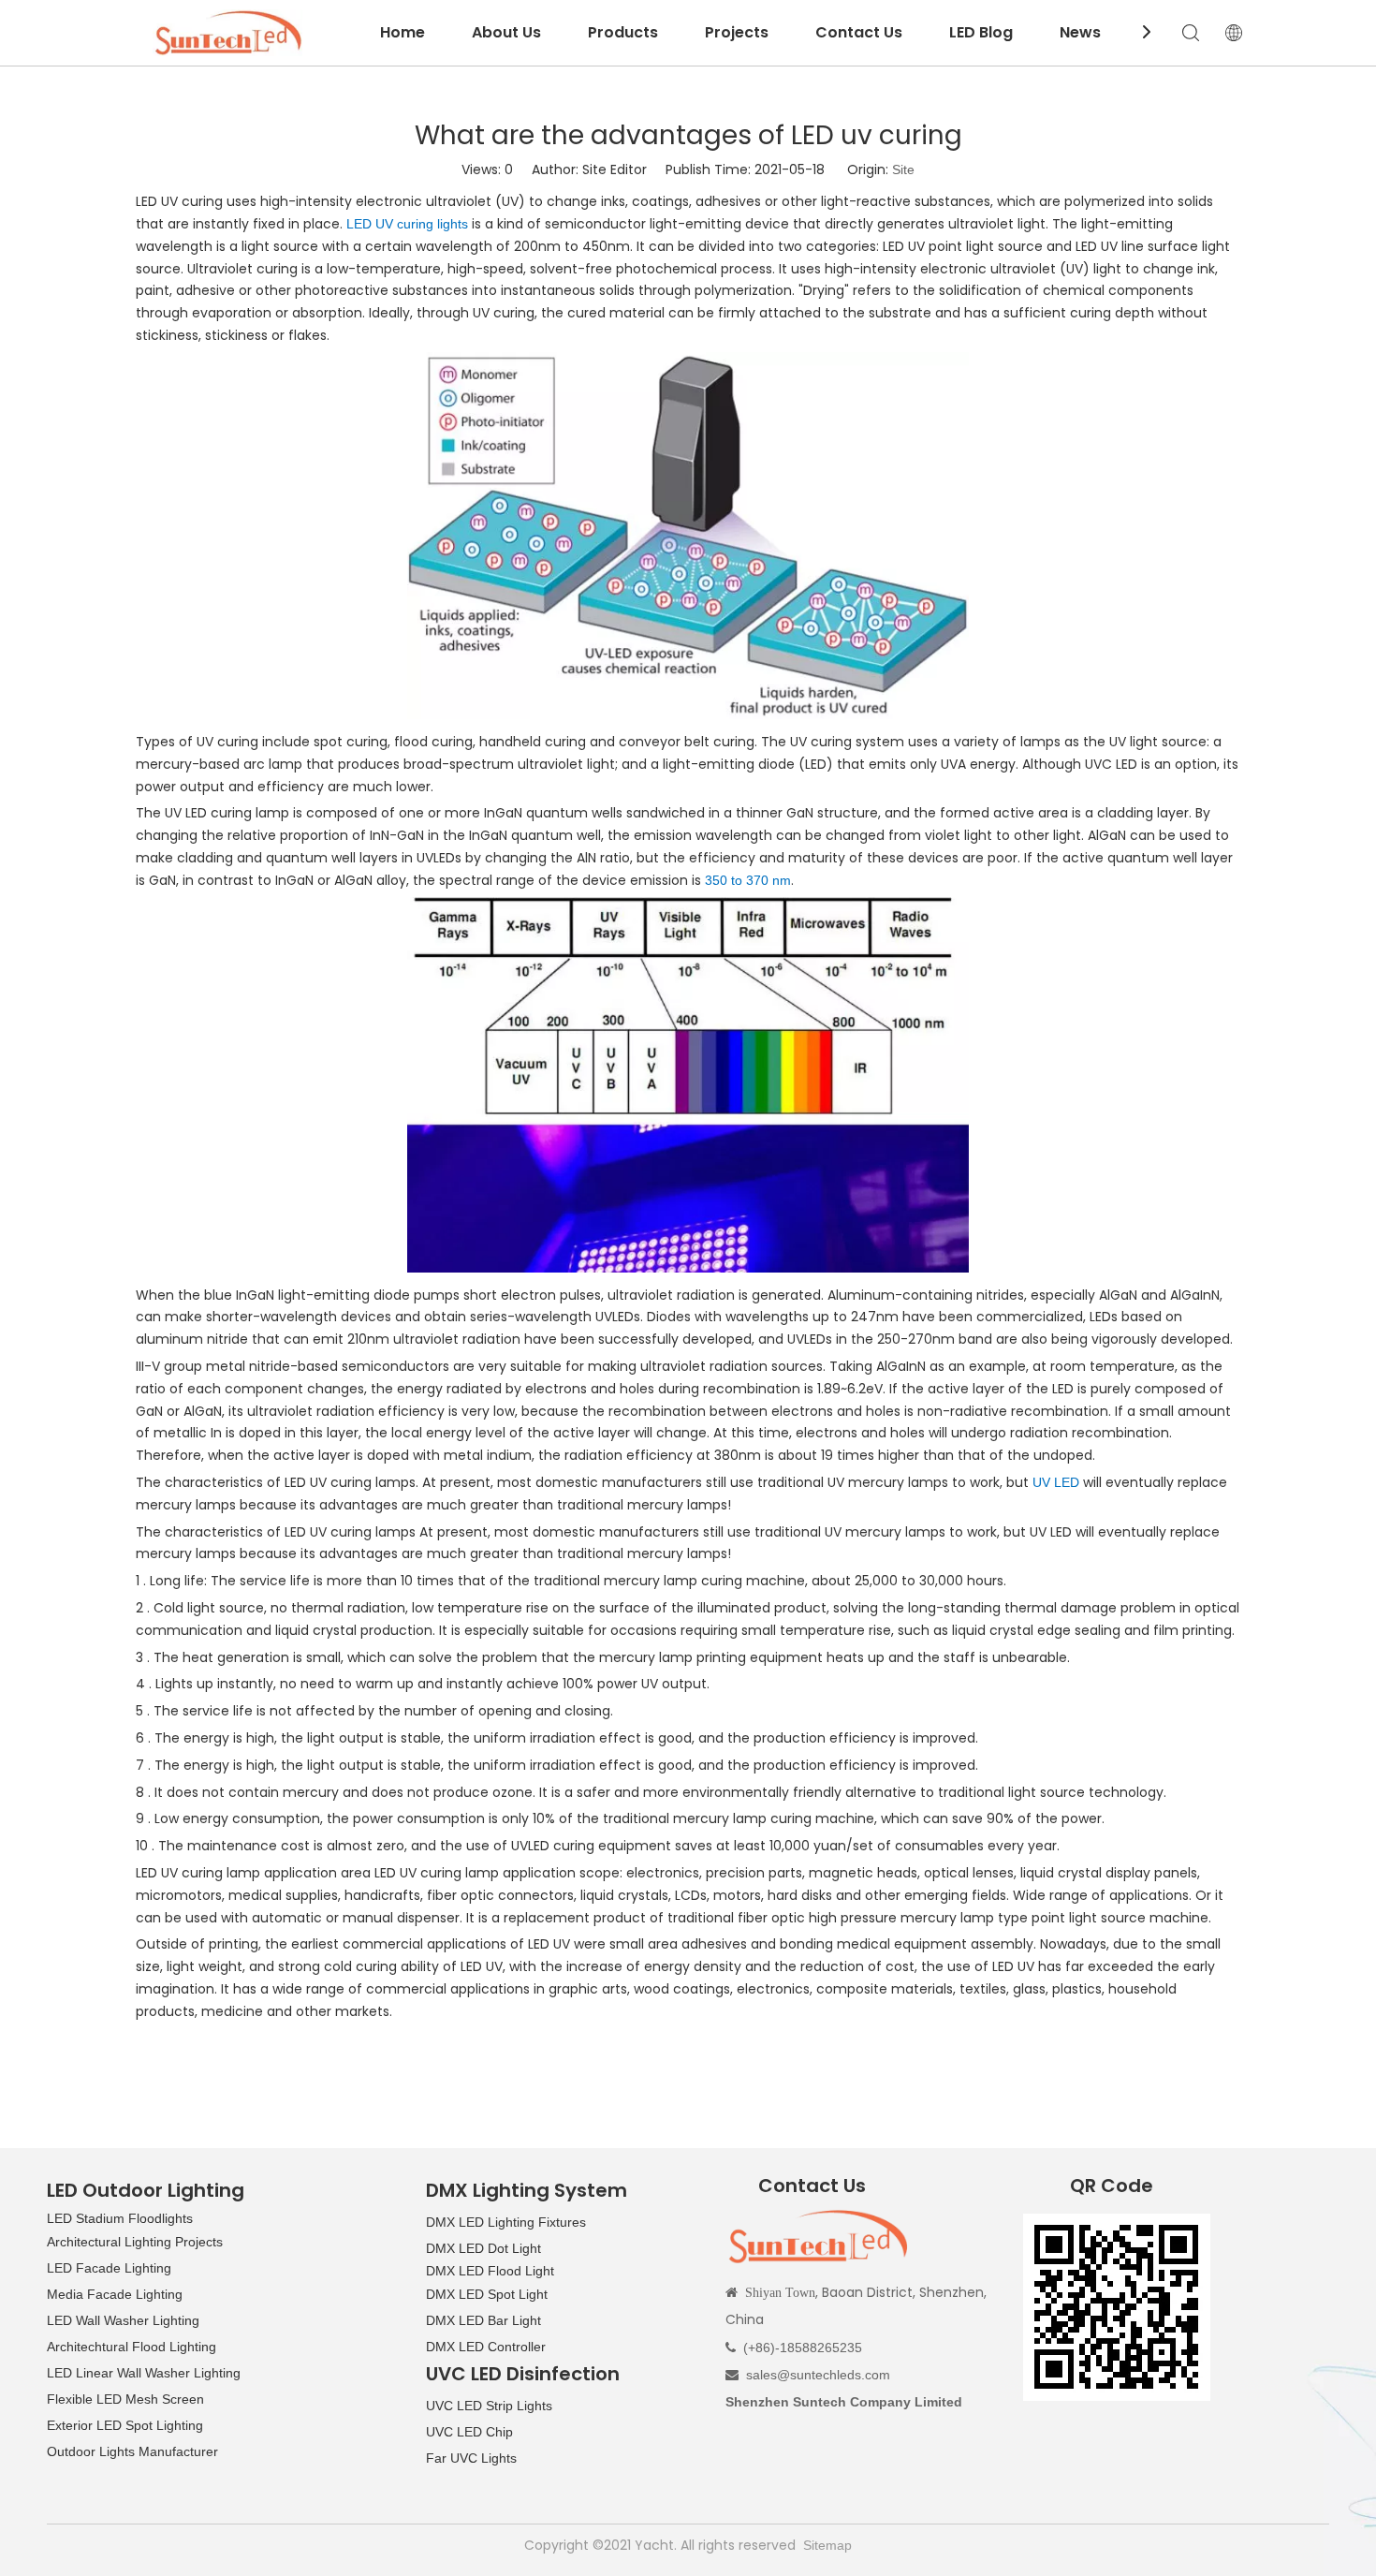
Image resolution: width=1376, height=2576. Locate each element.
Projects (737, 32)
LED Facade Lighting (109, 2268)
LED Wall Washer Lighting (123, 2320)
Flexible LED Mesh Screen (125, 2399)
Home (403, 32)
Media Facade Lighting (115, 2294)
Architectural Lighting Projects (135, 2242)
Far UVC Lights (471, 2458)
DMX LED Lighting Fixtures (506, 2222)
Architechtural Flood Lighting (132, 2347)
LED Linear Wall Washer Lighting (144, 2373)
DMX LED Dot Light (483, 2248)
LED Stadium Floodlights (120, 2218)
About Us (506, 32)
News (1080, 32)
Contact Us (859, 32)
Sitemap (827, 2545)
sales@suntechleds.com (818, 2375)
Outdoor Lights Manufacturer (132, 2451)
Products (623, 32)
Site (903, 169)
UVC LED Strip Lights (489, 2406)
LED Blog (981, 32)
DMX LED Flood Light (490, 2271)
